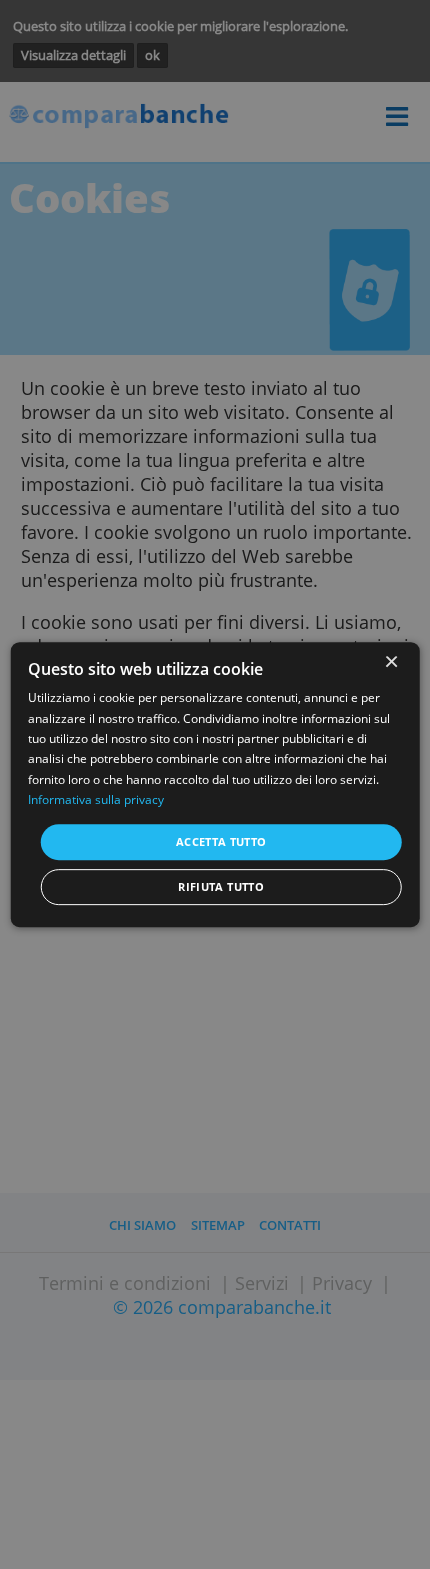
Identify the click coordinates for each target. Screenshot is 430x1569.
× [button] (390, 662)
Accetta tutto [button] (221, 841)
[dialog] (215, 785)
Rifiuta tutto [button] (221, 886)
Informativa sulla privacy (96, 799)
